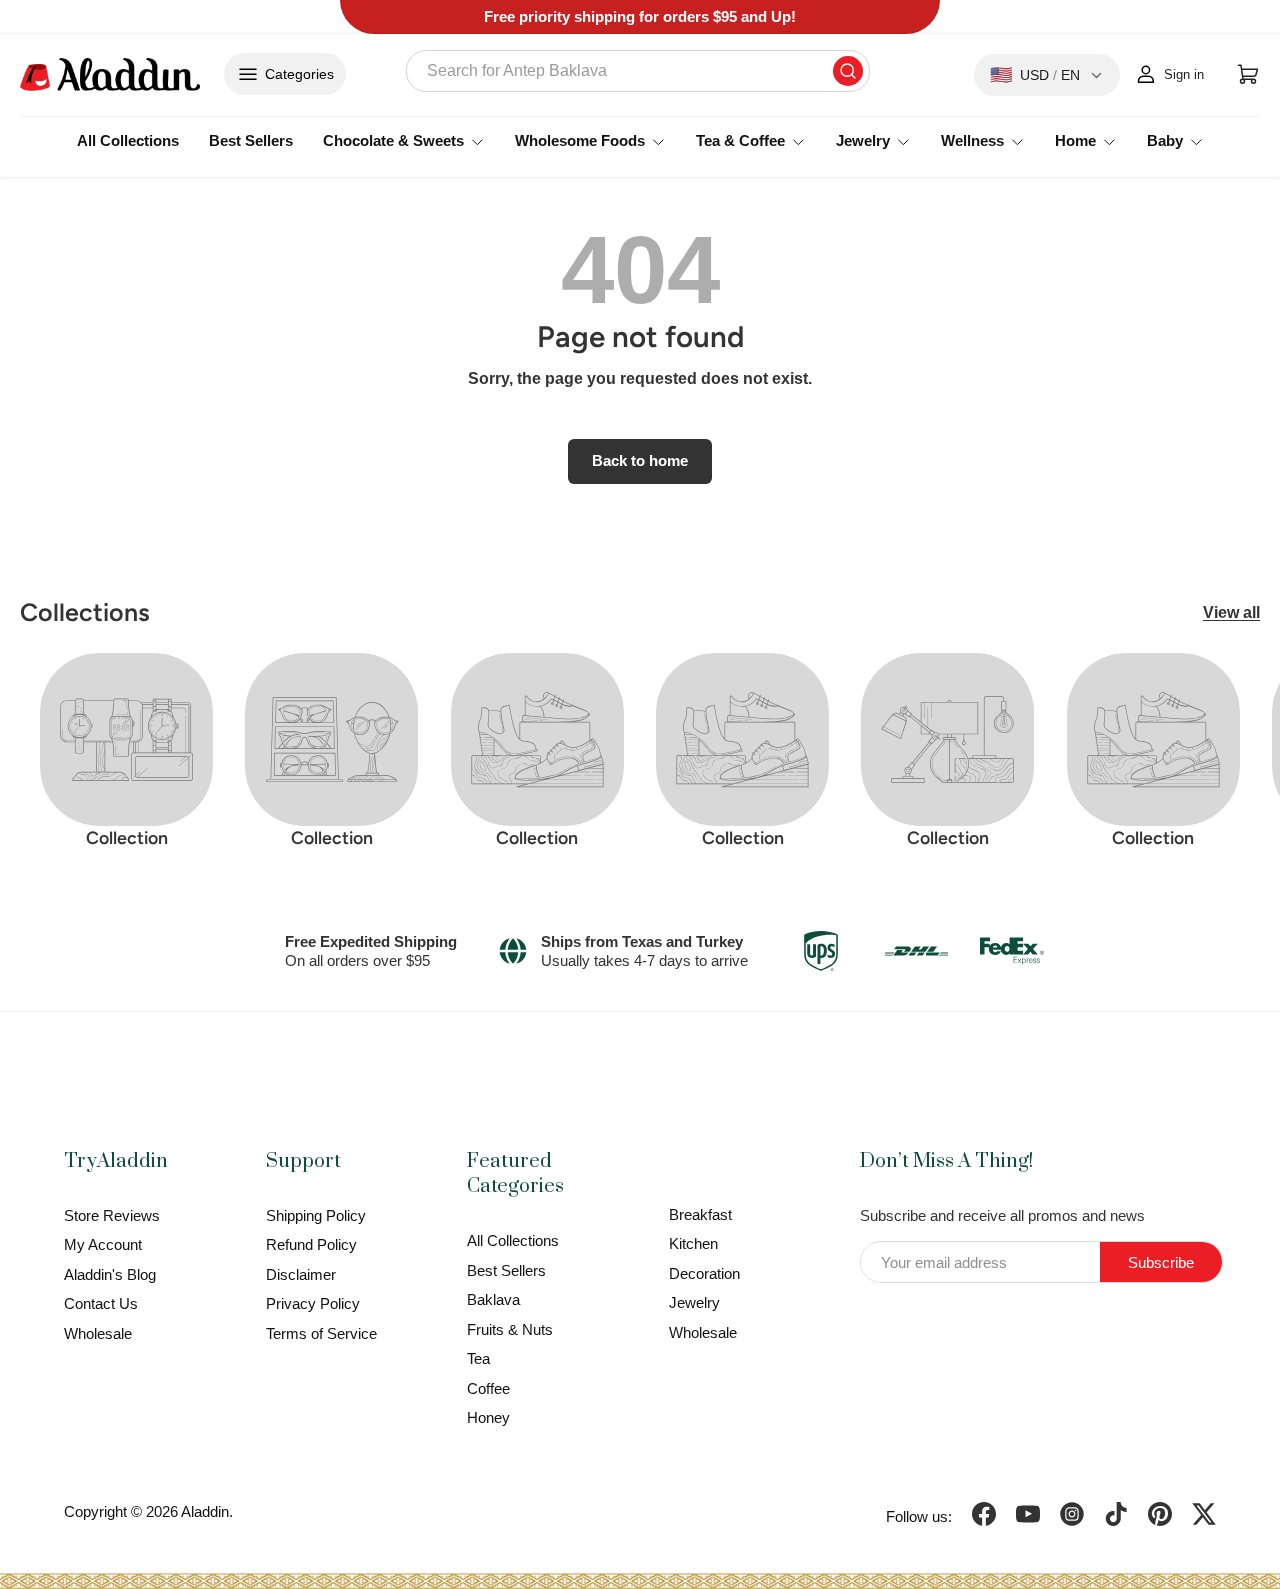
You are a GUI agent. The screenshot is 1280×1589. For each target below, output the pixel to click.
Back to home (640, 461)
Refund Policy (311, 1244)
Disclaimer (301, 1274)
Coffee (488, 1388)
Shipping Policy (316, 1215)
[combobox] (638, 71)
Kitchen (693, 1243)
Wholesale (98, 1333)
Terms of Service (321, 1333)
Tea (478, 1358)
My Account (103, 1244)
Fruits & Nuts (510, 1329)
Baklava (493, 1299)
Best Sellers (251, 140)
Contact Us (101, 1303)
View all (1231, 612)
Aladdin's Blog (110, 1274)
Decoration (704, 1273)
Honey (488, 1417)
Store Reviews (112, 1215)
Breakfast (700, 1214)
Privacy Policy (313, 1303)
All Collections (128, 140)
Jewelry (694, 1302)
